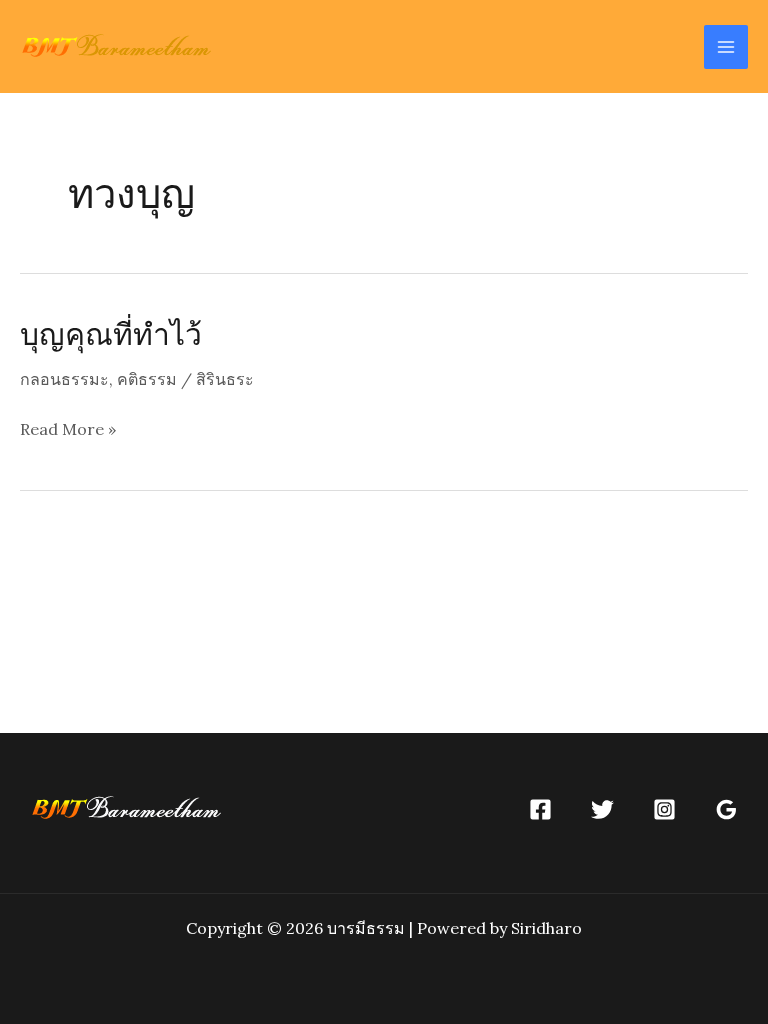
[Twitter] (602, 809)
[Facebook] (540, 809)
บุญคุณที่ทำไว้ (111, 333)
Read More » (68, 431)
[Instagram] (664, 809)
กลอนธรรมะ (64, 379)
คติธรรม (147, 379)
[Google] (726, 809)
